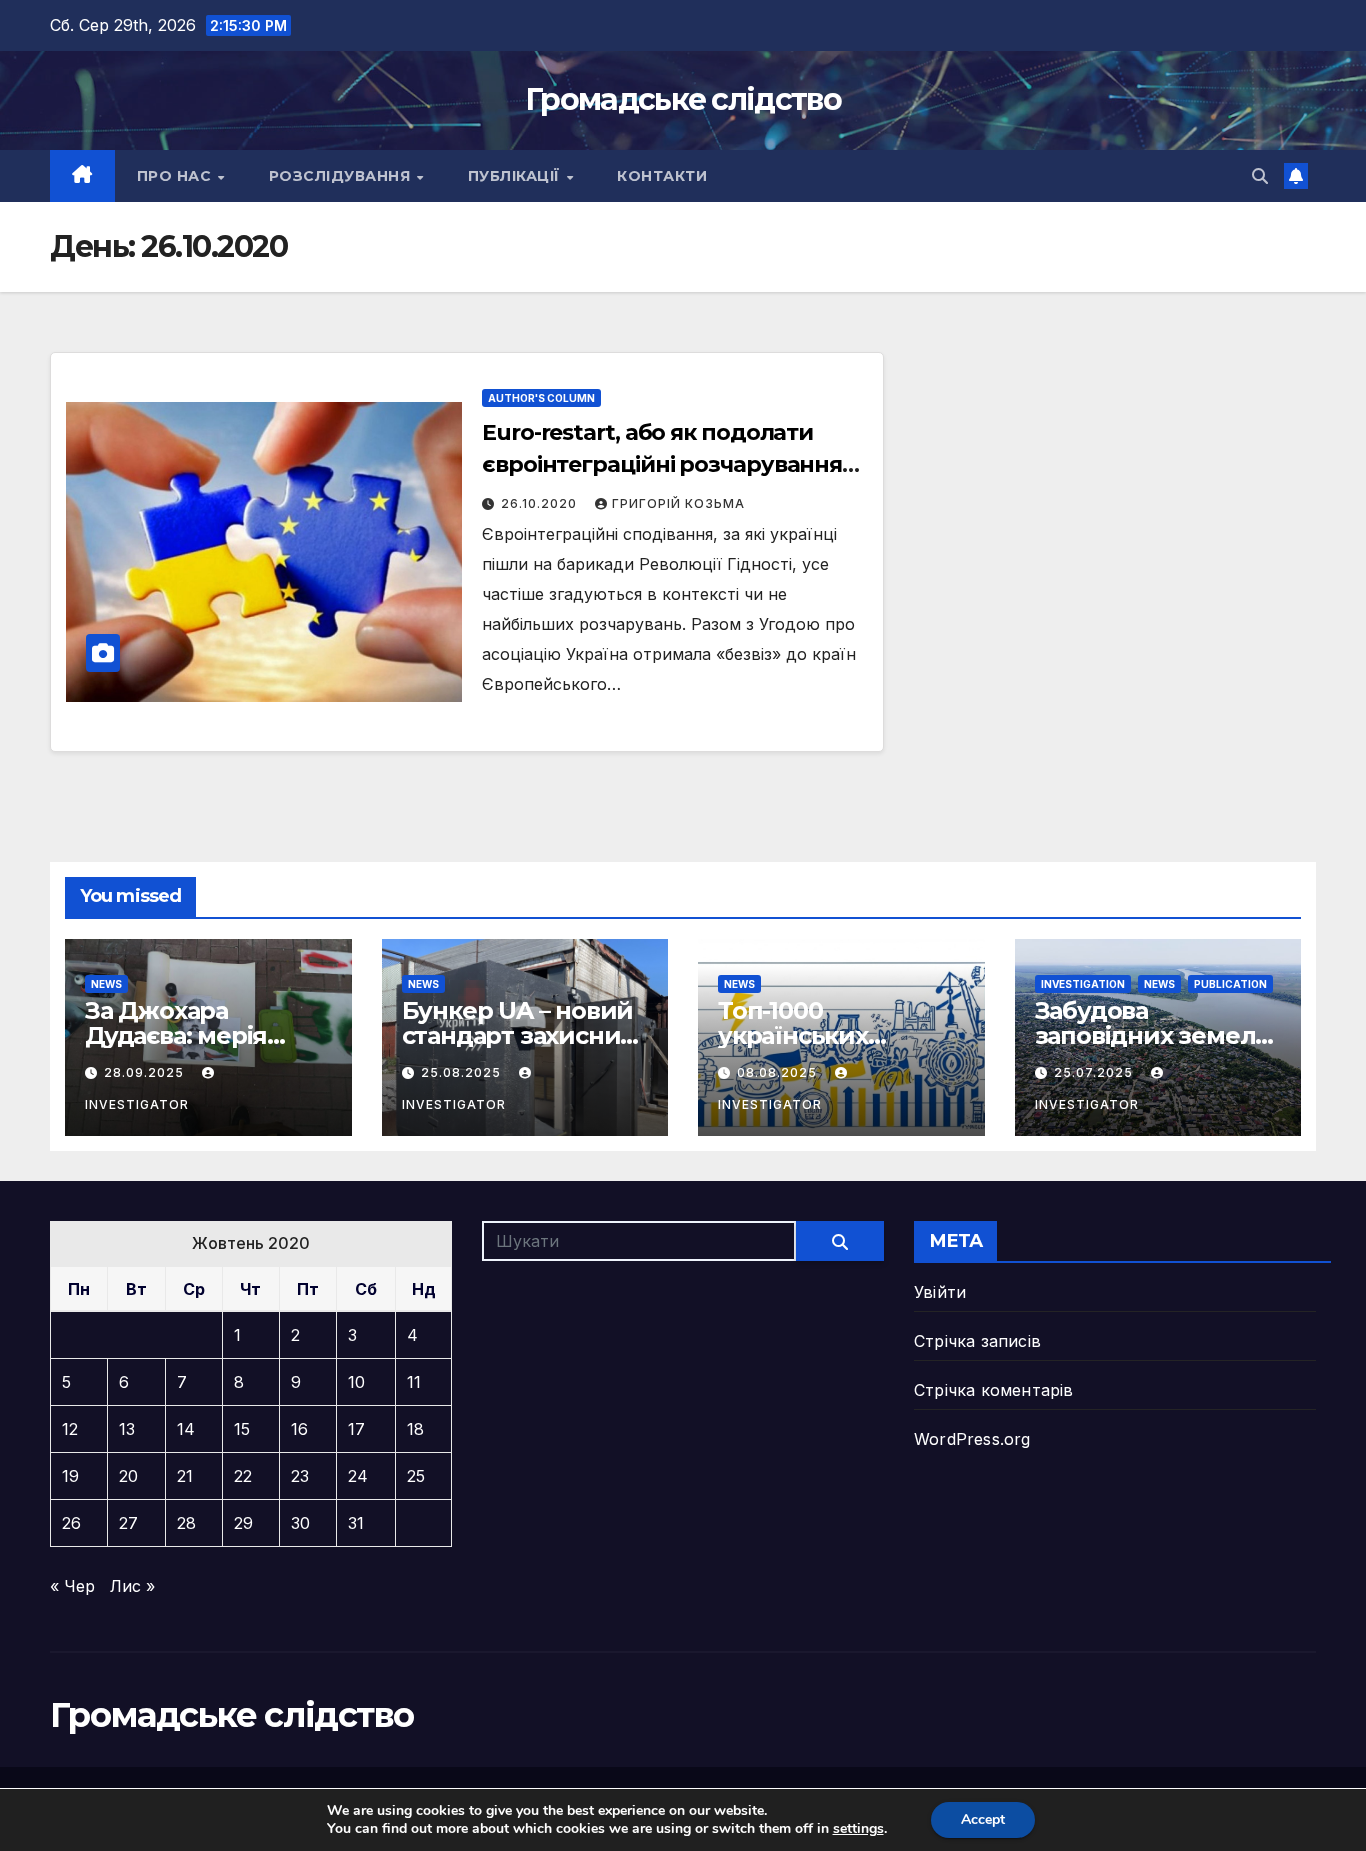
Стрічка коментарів (994, 1390)
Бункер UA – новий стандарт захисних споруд (518, 1035)
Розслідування (342, 176)
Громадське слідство (683, 99)
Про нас (176, 176)
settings (858, 1829)
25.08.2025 (463, 1072)
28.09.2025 (146, 1072)
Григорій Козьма (678, 503)
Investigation (1083, 984)
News (106, 984)
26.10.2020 (541, 503)
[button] (1260, 176)
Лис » (132, 1586)
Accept (983, 1819)
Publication (1230, 984)
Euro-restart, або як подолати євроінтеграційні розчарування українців (662, 464)
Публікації (516, 176)
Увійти (940, 1292)
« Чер (72, 1586)
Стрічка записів (977, 1341)
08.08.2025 (779, 1072)
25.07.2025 (1095, 1072)
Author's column (541, 398)
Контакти (662, 176)
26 (71, 1523)
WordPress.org (972, 1439)
